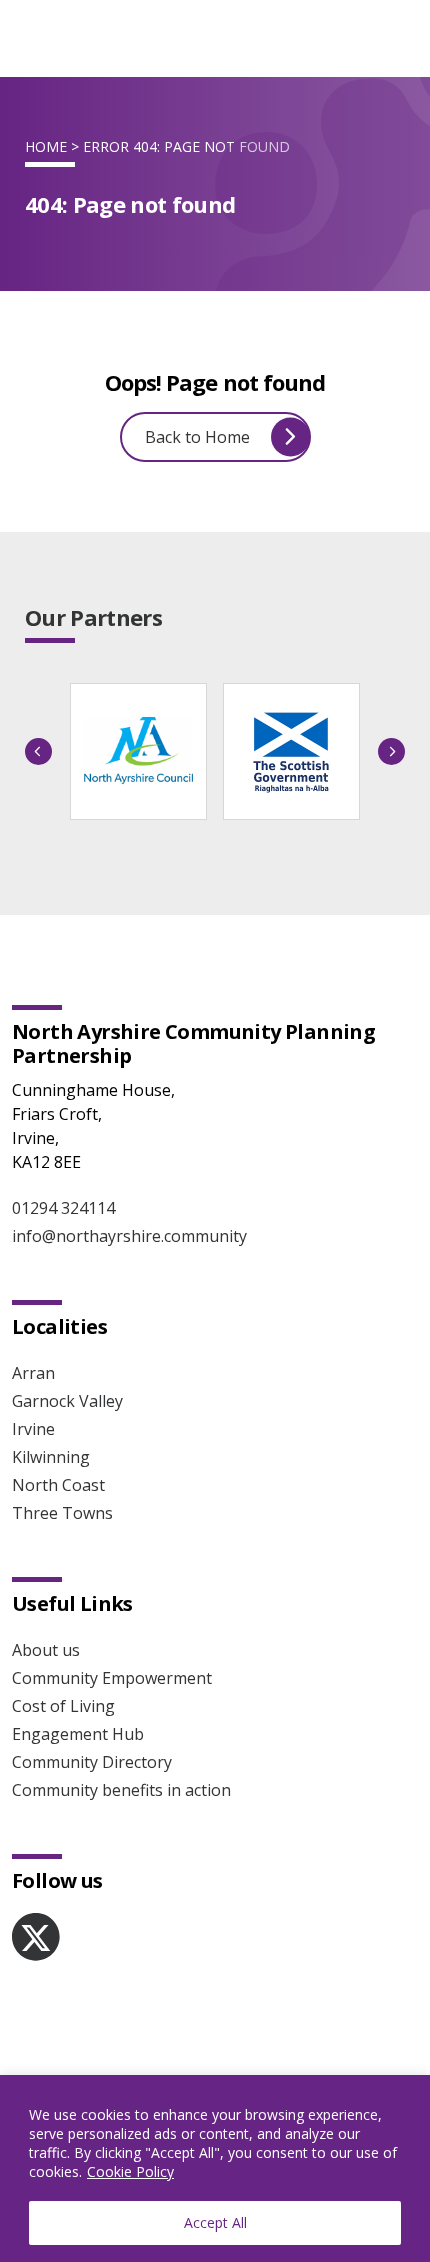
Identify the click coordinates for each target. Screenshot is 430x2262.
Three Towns (62, 1513)
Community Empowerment (112, 1678)
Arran (33, 1373)
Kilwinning (51, 1457)
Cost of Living (63, 1706)
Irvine (33, 1429)
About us (46, 1650)
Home (46, 146)
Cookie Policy (130, 2171)
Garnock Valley (67, 1401)
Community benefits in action (121, 1790)
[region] (215, 2168)
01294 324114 (63, 1208)
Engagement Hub (78, 1734)
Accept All (215, 2222)
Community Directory (92, 1762)
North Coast (58, 1485)
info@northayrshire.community (129, 1236)
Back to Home (197, 437)
